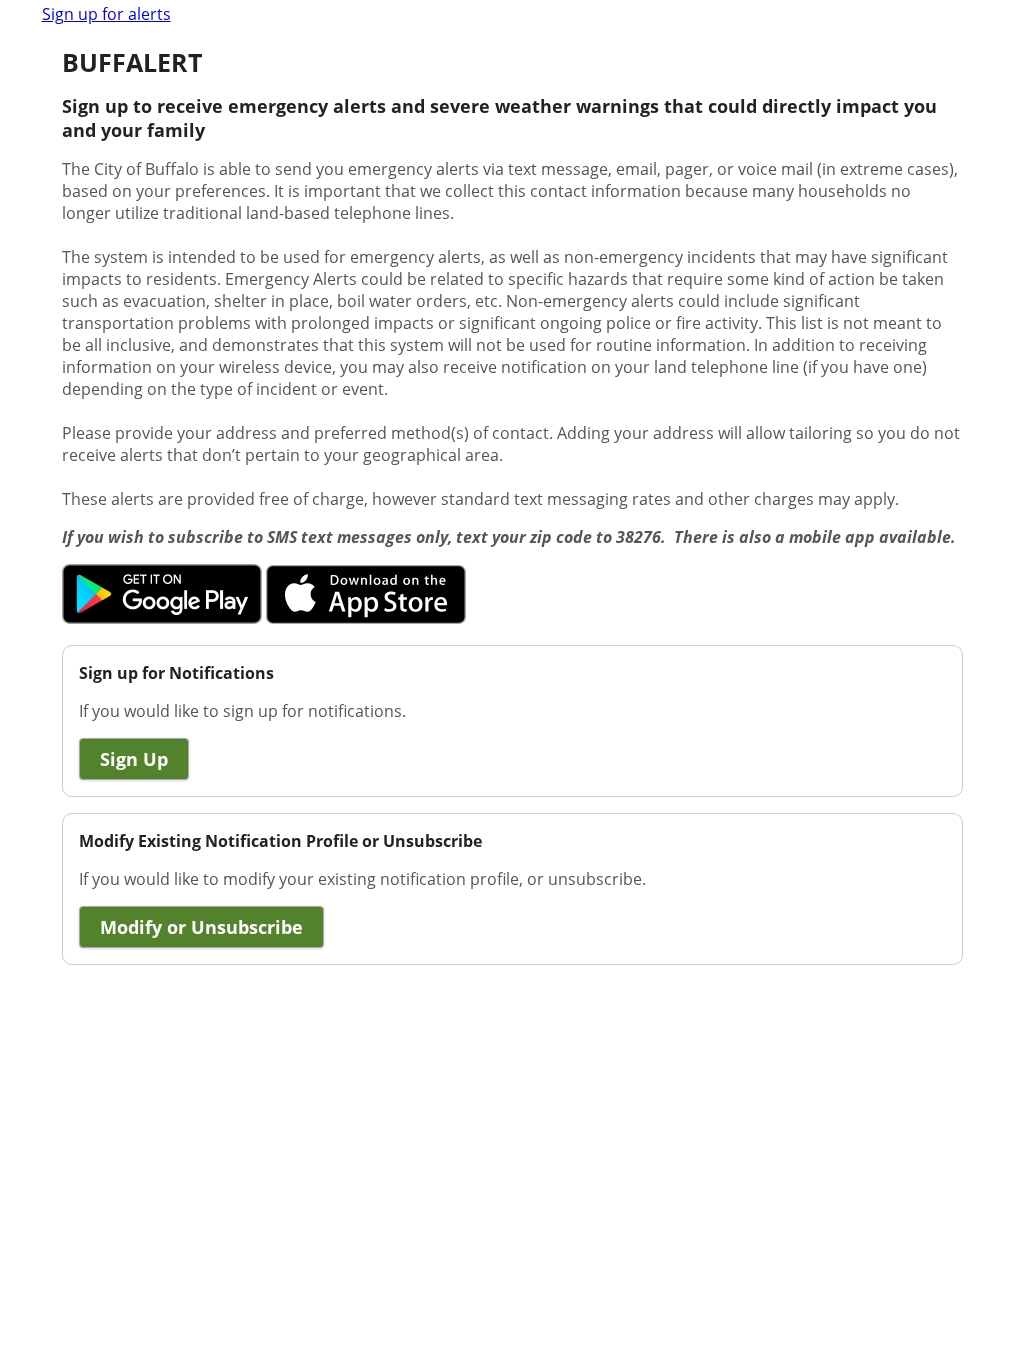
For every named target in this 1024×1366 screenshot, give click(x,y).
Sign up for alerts (106, 14)
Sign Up (134, 759)
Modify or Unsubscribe (201, 927)
